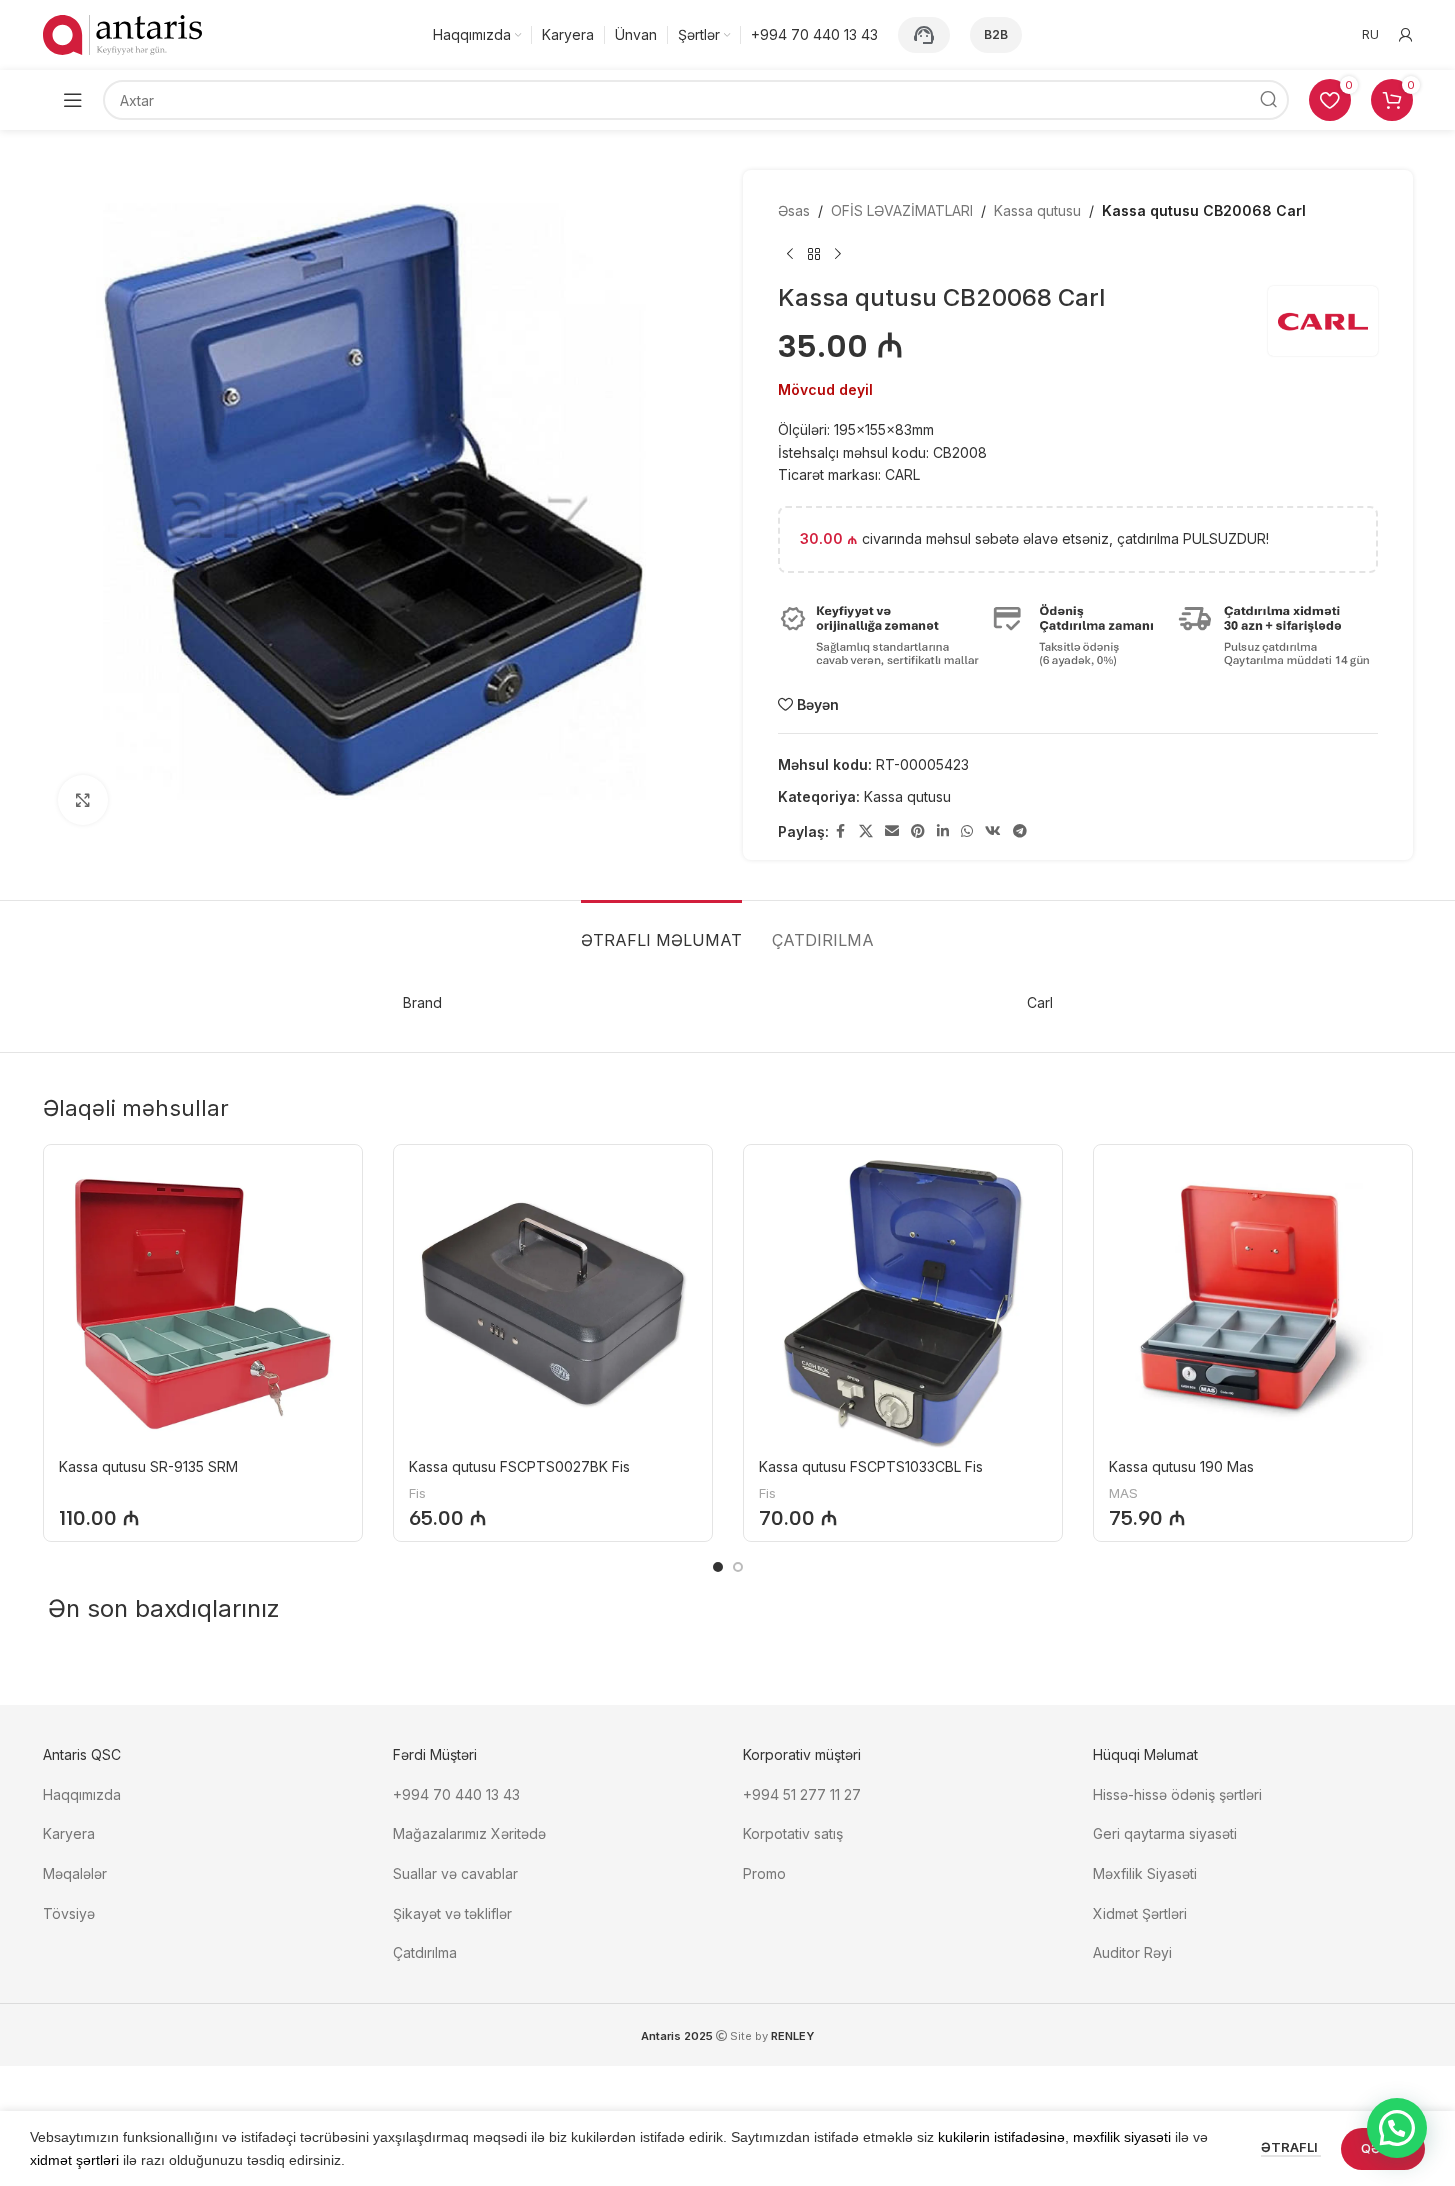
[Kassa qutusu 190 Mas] (1253, 1304)
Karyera (69, 1833)
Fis (417, 1493)
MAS (1123, 1493)
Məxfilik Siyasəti (1145, 1873)
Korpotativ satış (793, 1833)
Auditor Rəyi (1132, 1952)
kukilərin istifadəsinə (1001, 2137)
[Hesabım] (1406, 35)
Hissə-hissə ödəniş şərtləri (1177, 1794)
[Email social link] (892, 831)
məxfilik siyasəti (1122, 2137)
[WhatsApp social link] (967, 831)
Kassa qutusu (1037, 210)
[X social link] (866, 831)
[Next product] (838, 254)
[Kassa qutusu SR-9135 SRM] (203, 1304)
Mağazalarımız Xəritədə (469, 1833)
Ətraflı (1291, 2147)
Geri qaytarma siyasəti (1165, 1833)
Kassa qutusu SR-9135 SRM (148, 1466)
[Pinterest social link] (918, 831)
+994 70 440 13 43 (456, 1794)
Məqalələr (75, 1873)
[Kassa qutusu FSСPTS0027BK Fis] (553, 1304)
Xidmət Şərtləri (1142, 1913)
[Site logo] (123, 33)
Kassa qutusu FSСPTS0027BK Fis (519, 1466)
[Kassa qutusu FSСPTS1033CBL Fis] (903, 1304)
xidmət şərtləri (74, 2160)
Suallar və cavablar (455, 1873)
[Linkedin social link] (943, 831)
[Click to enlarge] (83, 800)
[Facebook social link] (841, 831)
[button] (1397, 2128)
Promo (764, 1873)
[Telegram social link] (1020, 831)
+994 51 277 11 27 (802, 1794)
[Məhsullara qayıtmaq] (814, 254)
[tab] (661, 930)
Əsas (794, 210)
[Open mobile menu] (73, 100)
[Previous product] (790, 254)
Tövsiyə (69, 1913)
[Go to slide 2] (738, 1567)
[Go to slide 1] (718, 1567)
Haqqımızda (82, 1794)
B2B (996, 34)
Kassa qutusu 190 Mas (1181, 1466)
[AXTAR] (1269, 100)
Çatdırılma (425, 1952)
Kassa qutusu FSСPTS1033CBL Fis (871, 1466)
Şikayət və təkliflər (452, 1913)
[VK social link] (993, 831)
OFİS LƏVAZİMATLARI (902, 210)
